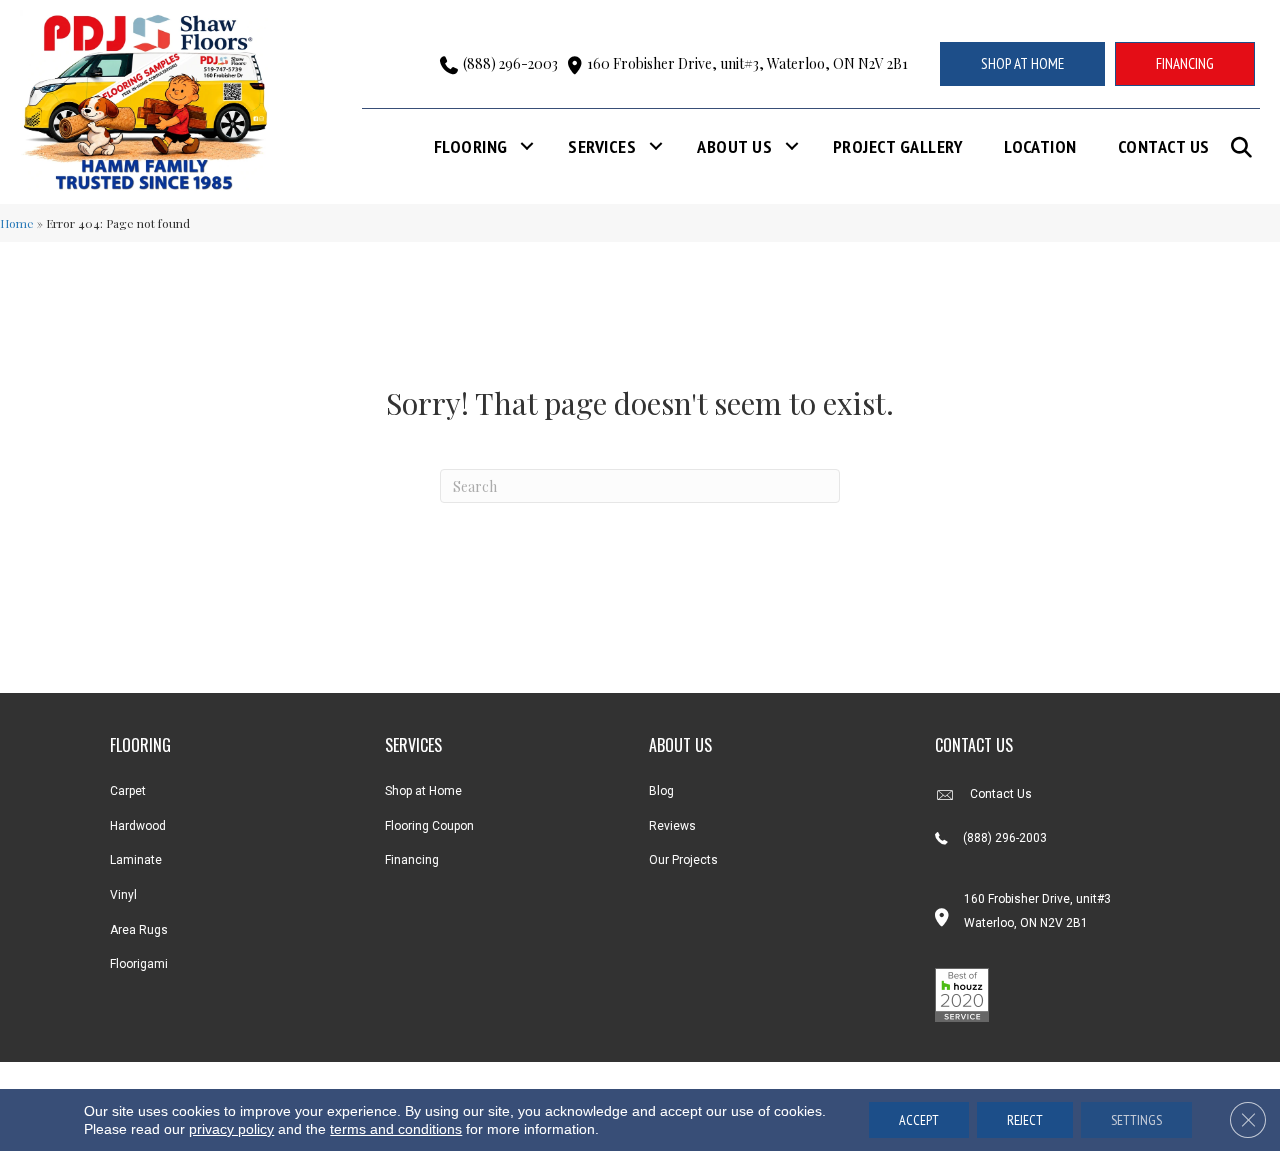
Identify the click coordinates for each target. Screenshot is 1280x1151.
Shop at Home (423, 791)
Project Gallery (898, 146)
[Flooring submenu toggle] (527, 146)
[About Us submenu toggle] (792, 146)
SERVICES (413, 745)
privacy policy (231, 1129)
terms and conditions (396, 1129)
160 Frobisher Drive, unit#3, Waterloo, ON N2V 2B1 (747, 63)
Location (1040, 146)
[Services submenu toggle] (656, 146)
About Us (734, 146)
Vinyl (123, 895)
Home (17, 223)
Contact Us (1164, 146)
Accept (919, 1120)
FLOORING (140, 745)
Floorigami (139, 964)
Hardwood (138, 826)
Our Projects (683, 860)
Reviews (672, 826)
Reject (1025, 1120)
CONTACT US (974, 745)
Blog (661, 791)
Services (602, 146)
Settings (1136, 1120)
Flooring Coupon (429, 826)
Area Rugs (139, 930)
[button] (1245, 147)
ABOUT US (680, 745)
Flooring (471, 146)
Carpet (128, 791)
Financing (412, 860)
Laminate (136, 860)
